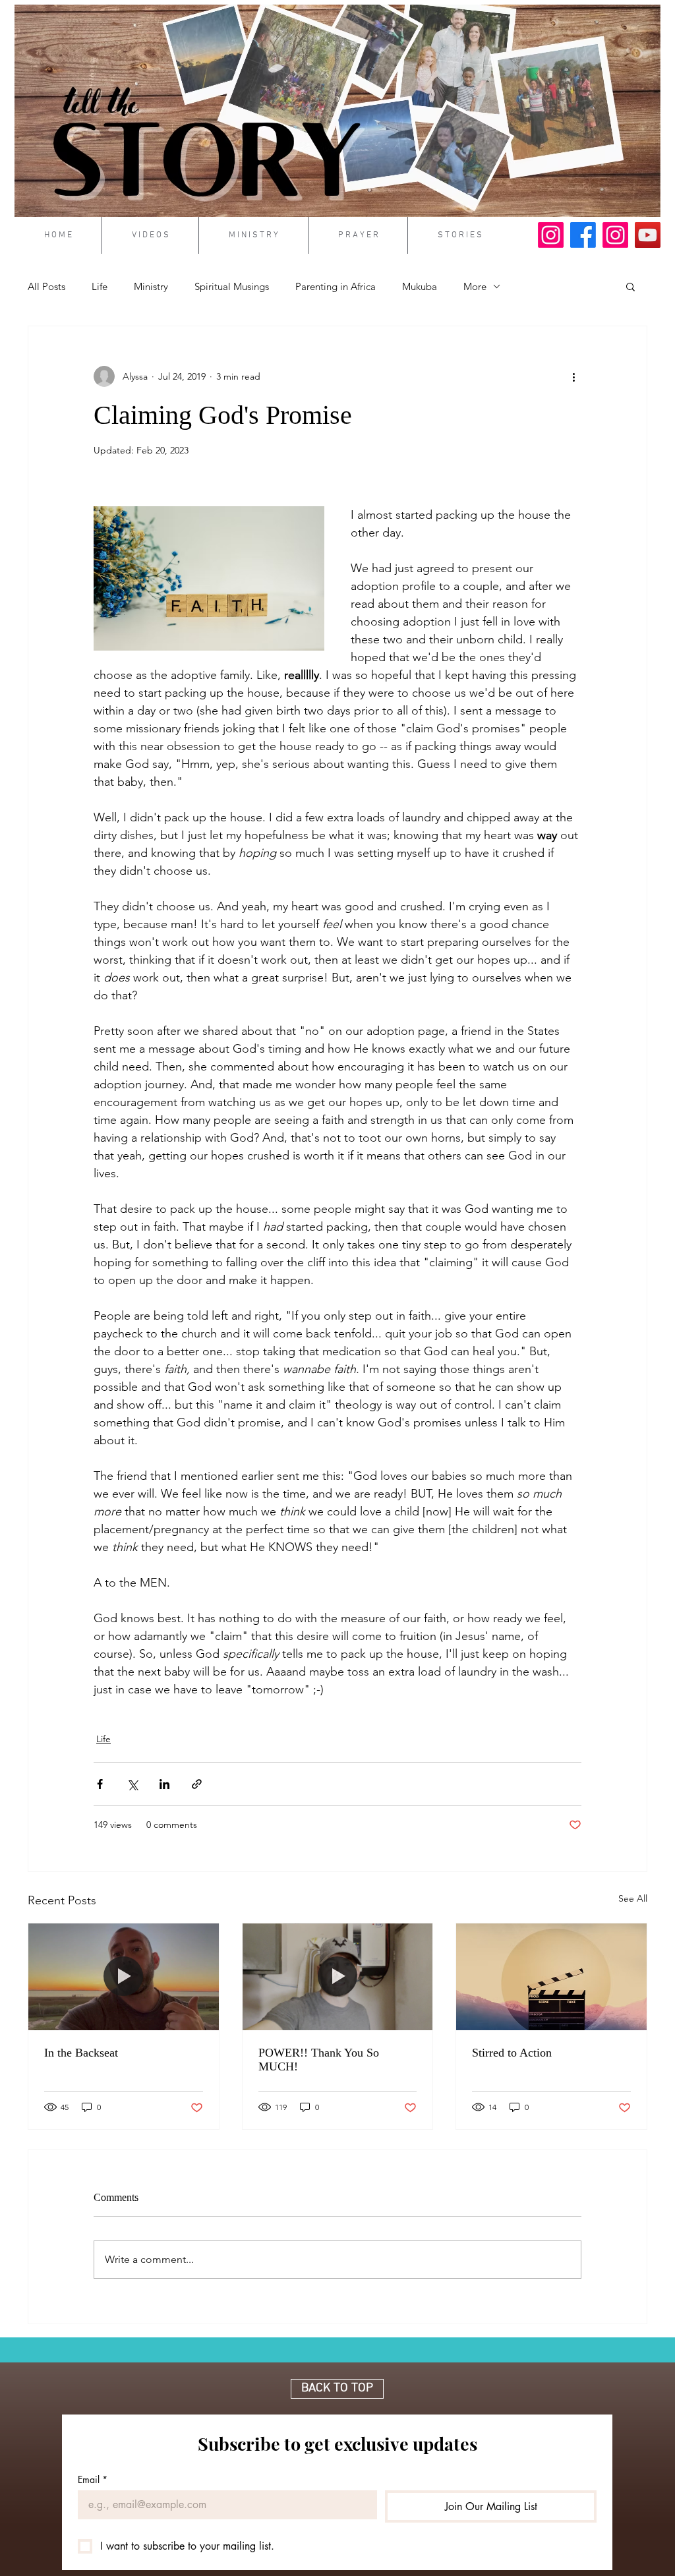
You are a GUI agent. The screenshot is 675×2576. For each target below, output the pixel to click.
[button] (631, 286)
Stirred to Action (512, 2053)
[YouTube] (648, 235)
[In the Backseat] (124, 1977)
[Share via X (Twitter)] (132, 1784)
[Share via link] (197, 1784)
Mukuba (420, 286)
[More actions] (573, 376)
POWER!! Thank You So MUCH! (319, 2060)
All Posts (46, 286)
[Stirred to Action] (551, 1977)
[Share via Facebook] (100, 1784)
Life (100, 286)
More (475, 286)
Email (93, 2479)
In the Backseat (81, 2053)
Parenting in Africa (336, 286)
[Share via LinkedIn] (164, 1784)
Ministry (151, 286)
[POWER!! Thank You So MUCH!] (338, 1977)
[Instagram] (551, 235)
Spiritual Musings (232, 286)
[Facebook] (583, 235)
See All (633, 1898)
